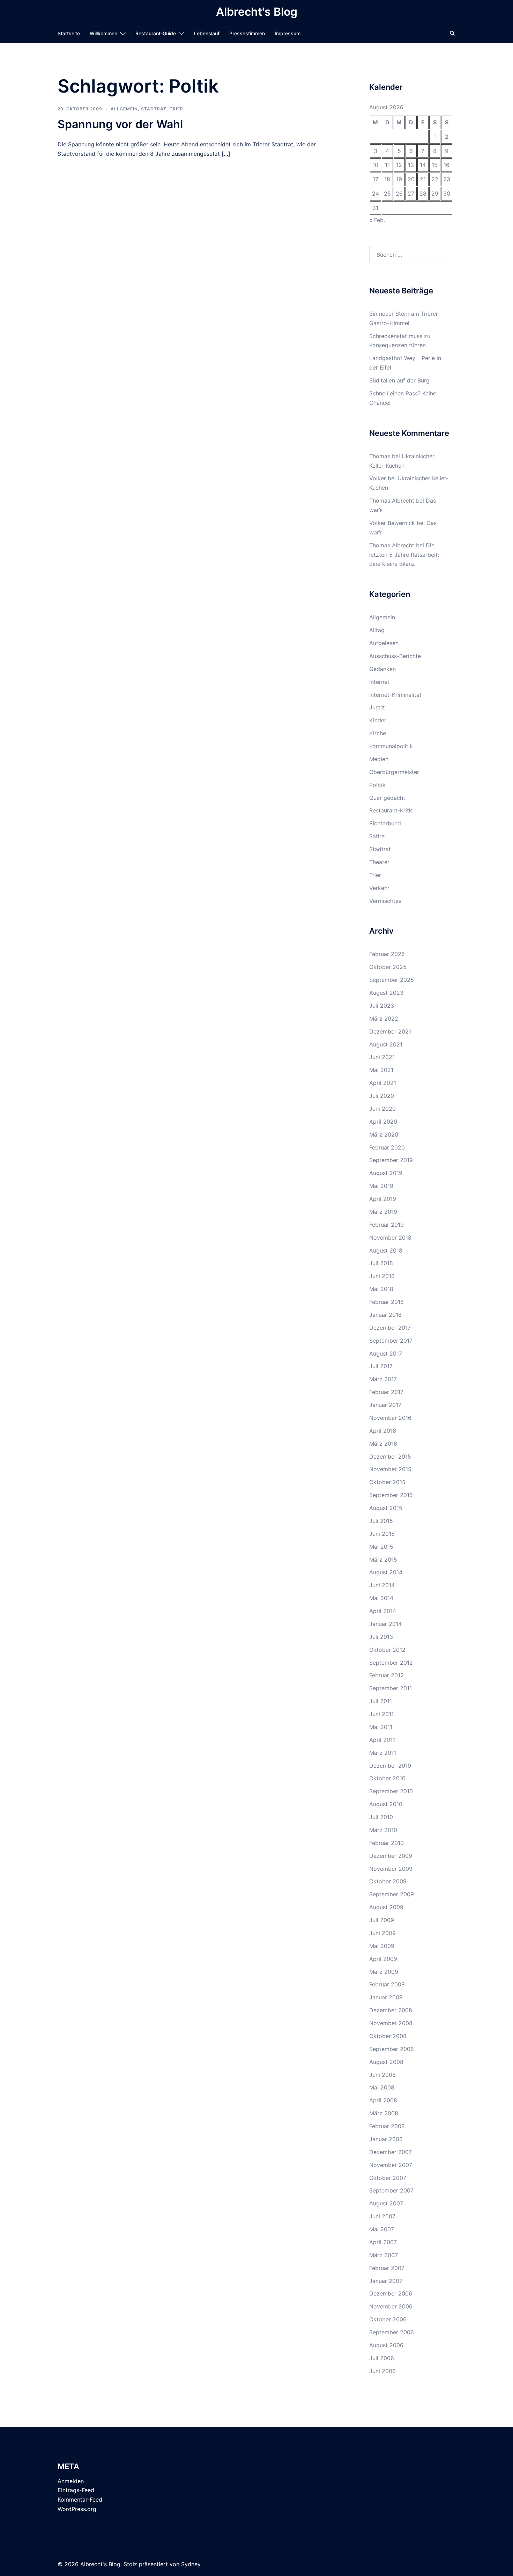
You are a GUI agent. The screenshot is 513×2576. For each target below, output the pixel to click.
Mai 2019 (381, 1186)
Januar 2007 (386, 2281)
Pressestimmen (247, 33)
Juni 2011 (381, 1714)
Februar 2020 (387, 1147)
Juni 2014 (382, 1585)
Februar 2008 (387, 2126)
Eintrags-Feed (76, 2490)
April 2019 (383, 1199)
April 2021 (383, 1083)
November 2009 (391, 1869)
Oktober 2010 (387, 1778)
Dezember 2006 (391, 2293)
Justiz (377, 707)
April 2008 (383, 2100)
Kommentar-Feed (80, 2500)
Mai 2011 (381, 1727)
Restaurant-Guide (156, 33)
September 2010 (391, 1791)
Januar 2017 (385, 1405)
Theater (379, 862)
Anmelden (71, 2481)
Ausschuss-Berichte (395, 656)
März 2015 (383, 1560)
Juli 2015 (381, 1521)
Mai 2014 (381, 1598)
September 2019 (391, 1160)
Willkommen (103, 33)
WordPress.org (77, 2509)
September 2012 (391, 1663)
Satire (377, 836)
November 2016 (390, 1418)
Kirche (378, 733)
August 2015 (386, 1508)
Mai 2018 (381, 1289)
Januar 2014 (385, 1624)
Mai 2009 (382, 1946)
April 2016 (383, 1431)
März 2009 (384, 1972)
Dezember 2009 (391, 1856)
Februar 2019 (386, 1225)
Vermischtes (385, 901)
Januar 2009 (386, 1997)
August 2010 (386, 1804)
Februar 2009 (387, 1984)
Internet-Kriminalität (395, 695)
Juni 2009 (382, 1933)
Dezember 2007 (391, 2152)
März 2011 (383, 1753)
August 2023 (386, 993)
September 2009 (392, 1894)
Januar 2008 (386, 2139)
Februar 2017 (386, 1392)
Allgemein (124, 109)
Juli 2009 (382, 1920)
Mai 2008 (382, 2087)
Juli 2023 (382, 1006)
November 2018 (390, 1238)
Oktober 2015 (387, 1482)
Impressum (288, 33)
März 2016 (383, 1444)
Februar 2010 (386, 1843)
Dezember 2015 (390, 1457)
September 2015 (391, 1495)
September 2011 (391, 1688)
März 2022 (384, 1019)
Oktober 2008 (388, 2036)
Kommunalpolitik (391, 746)
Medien (379, 759)
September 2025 (392, 980)
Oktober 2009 (388, 1881)
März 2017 (383, 1379)
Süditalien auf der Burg (399, 380)
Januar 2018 (385, 1315)
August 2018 (386, 1250)
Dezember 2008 (391, 2010)
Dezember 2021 (390, 1031)
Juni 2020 (382, 1109)
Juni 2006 (382, 2371)
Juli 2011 (381, 1701)
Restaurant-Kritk (391, 810)
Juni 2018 (382, 1276)
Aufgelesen (384, 643)
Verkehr (379, 888)
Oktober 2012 (387, 1650)
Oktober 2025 (388, 967)
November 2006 (391, 2306)
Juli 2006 (382, 2358)
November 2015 (390, 1469)
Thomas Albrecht (392, 545)
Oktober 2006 (388, 2319)
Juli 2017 (381, 1366)
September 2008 (392, 2049)
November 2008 (391, 2023)
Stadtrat (154, 109)
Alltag (377, 630)
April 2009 (383, 1959)
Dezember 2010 (390, 1766)
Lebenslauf (207, 33)
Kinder (378, 720)
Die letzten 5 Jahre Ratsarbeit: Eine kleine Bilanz (404, 555)
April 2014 (383, 1611)
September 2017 (391, 1341)
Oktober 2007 (388, 2178)
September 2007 (391, 2190)
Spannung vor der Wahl (120, 124)
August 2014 (386, 1572)
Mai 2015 (381, 1547)
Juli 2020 (382, 1096)
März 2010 (383, 1830)
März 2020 (384, 1134)
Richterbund (385, 823)
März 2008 (384, 2113)
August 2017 (386, 1353)
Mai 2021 (381, 1070)
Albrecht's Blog (257, 12)
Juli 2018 (381, 1263)
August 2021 (386, 1044)
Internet (379, 682)
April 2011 (382, 1740)
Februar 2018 (386, 1302)
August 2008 (386, 2062)
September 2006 (392, 2332)
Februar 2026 (387, 954)
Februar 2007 (387, 2268)
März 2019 (383, 1212)
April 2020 (383, 1122)
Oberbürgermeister (394, 772)
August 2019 (386, 1173)
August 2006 (386, 2345)
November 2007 (391, 2165)
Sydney (191, 2564)
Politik (377, 785)
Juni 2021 (382, 1057)
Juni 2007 (382, 2216)
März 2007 (384, 2255)
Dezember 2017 (390, 1328)
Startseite (69, 33)
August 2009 (386, 1907)
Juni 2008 (382, 2075)
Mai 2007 (382, 2229)
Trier (176, 109)
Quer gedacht (387, 798)
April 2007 (383, 2242)
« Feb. (377, 220)
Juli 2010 (381, 1817)
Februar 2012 (386, 1675)
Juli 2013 (381, 1637)
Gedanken (382, 669)
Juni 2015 (382, 1534)
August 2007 (386, 2203)
